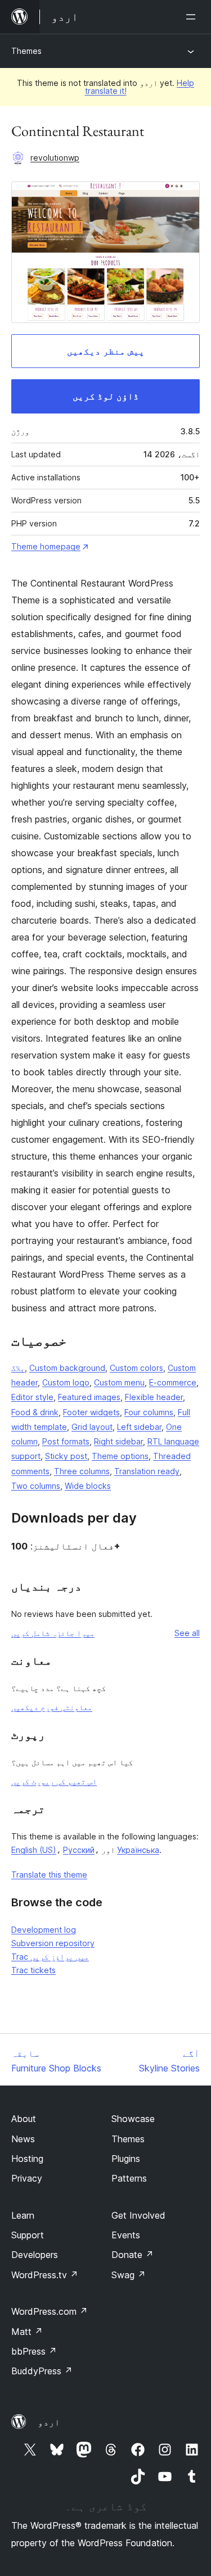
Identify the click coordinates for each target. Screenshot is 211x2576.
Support (28, 2235)
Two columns (36, 1486)
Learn (23, 2215)
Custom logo (66, 1382)
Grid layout (92, 1427)
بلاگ (18, 1368)
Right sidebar (118, 1441)
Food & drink (35, 1412)
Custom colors (136, 1368)
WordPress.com (50, 2311)
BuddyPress (42, 2371)
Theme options (120, 1456)
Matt (27, 2332)
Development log (44, 1930)
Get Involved (138, 2215)
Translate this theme (49, 1875)
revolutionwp (55, 158)
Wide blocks (88, 1486)
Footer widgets (91, 1412)
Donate (133, 2255)
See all (187, 1633)
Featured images (89, 1397)
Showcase (133, 2119)
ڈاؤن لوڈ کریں (106, 396)
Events (126, 2235)
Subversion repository (53, 1943)
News (23, 2139)
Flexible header (154, 1397)
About (24, 2119)
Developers (35, 2255)
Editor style (32, 1397)
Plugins (126, 2159)
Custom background (67, 1368)
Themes (26, 51)
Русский (79, 1850)
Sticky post (66, 1456)
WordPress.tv (45, 2275)
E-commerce (173, 1382)
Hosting (27, 2159)
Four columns (149, 1412)
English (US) (34, 1850)
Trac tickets (33, 1970)
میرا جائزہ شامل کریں (53, 1633)
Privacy (27, 2178)
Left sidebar (139, 1427)
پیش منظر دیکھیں (106, 351)
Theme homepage (46, 546)
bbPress (34, 2351)
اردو (49, 2422)
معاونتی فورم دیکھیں (52, 1707)
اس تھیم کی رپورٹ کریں (54, 1781)
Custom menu (119, 1382)
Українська (138, 1850)
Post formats (66, 1441)
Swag (129, 2275)
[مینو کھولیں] (193, 17)
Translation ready (147, 1471)
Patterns (129, 2178)
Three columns (82, 1471)
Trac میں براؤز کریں (50, 1957)
